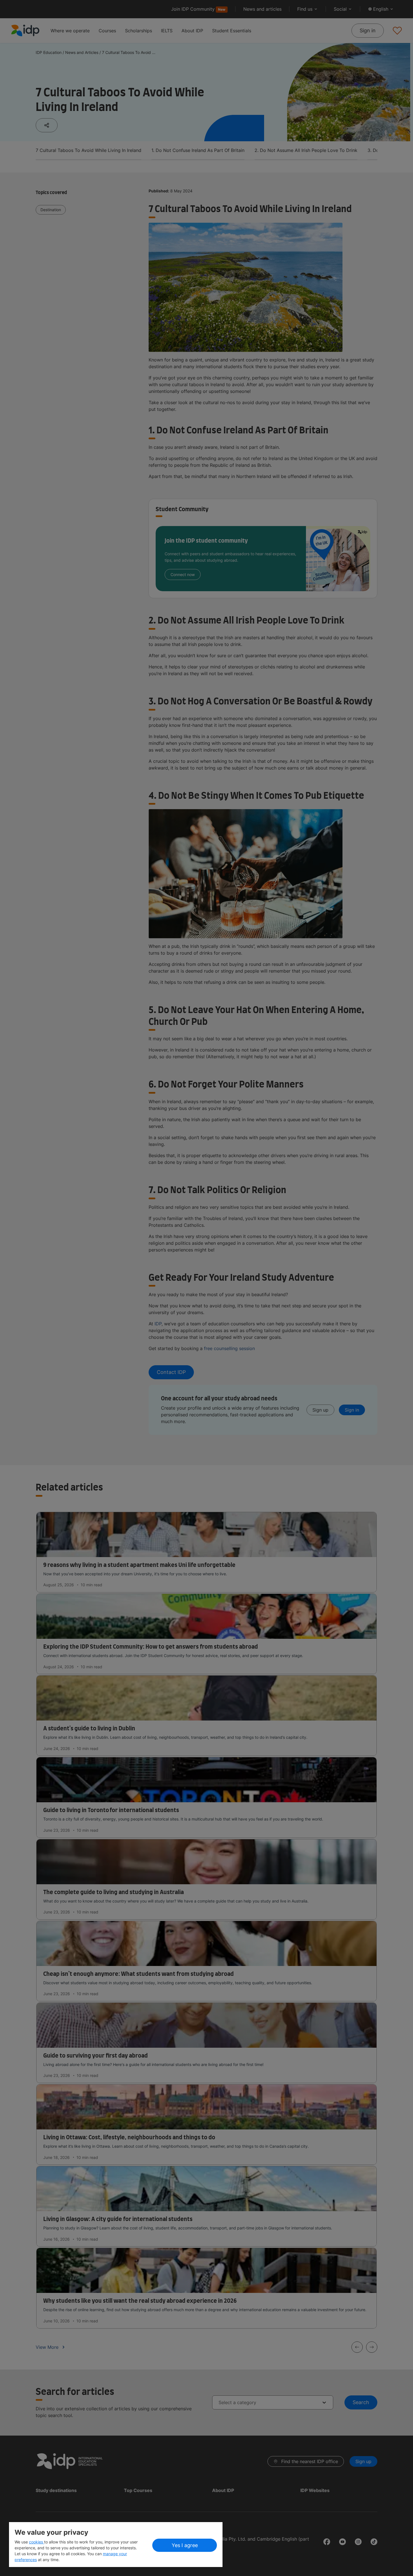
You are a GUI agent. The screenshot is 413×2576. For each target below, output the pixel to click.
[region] (116, 2545)
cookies (37, 2542)
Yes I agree (185, 2545)
